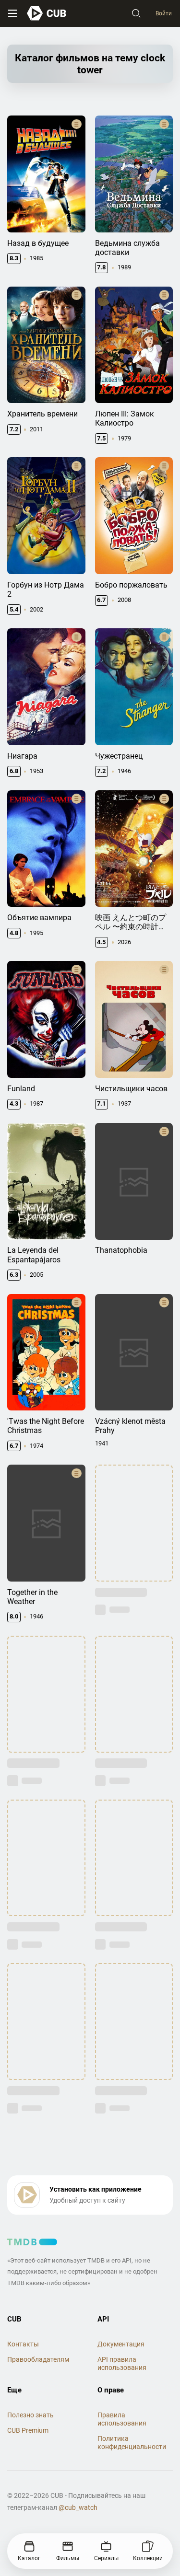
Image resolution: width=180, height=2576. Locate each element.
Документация (121, 2344)
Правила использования (122, 2419)
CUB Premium (28, 2430)
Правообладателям (38, 2359)
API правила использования (122, 2363)
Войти (164, 13)
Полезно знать (30, 2415)
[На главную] (47, 13)
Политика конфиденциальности (132, 2443)
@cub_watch (78, 2507)
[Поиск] (136, 13)
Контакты (23, 2344)
